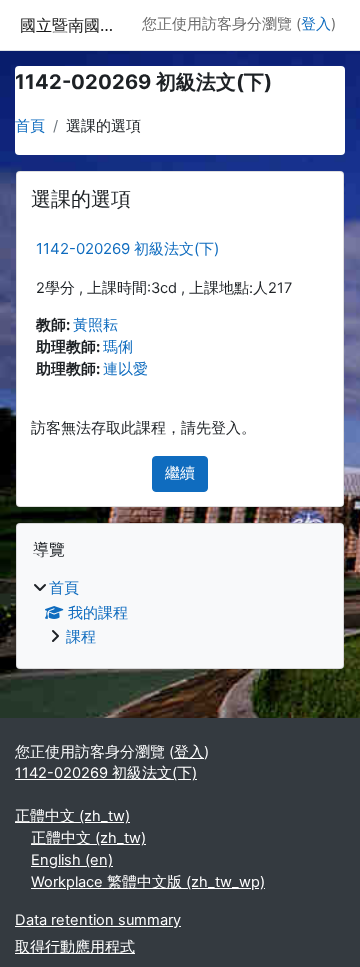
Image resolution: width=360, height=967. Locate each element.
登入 (316, 24)
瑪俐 (118, 347)
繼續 (180, 473)
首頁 (30, 126)
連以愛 (125, 369)
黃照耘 (95, 325)
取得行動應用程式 (75, 947)
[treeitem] (180, 614)
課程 (81, 637)
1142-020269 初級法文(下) (127, 248)
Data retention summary (98, 920)
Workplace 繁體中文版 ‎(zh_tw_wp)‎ (148, 882)
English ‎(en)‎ (72, 860)
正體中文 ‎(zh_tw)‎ (72, 816)
